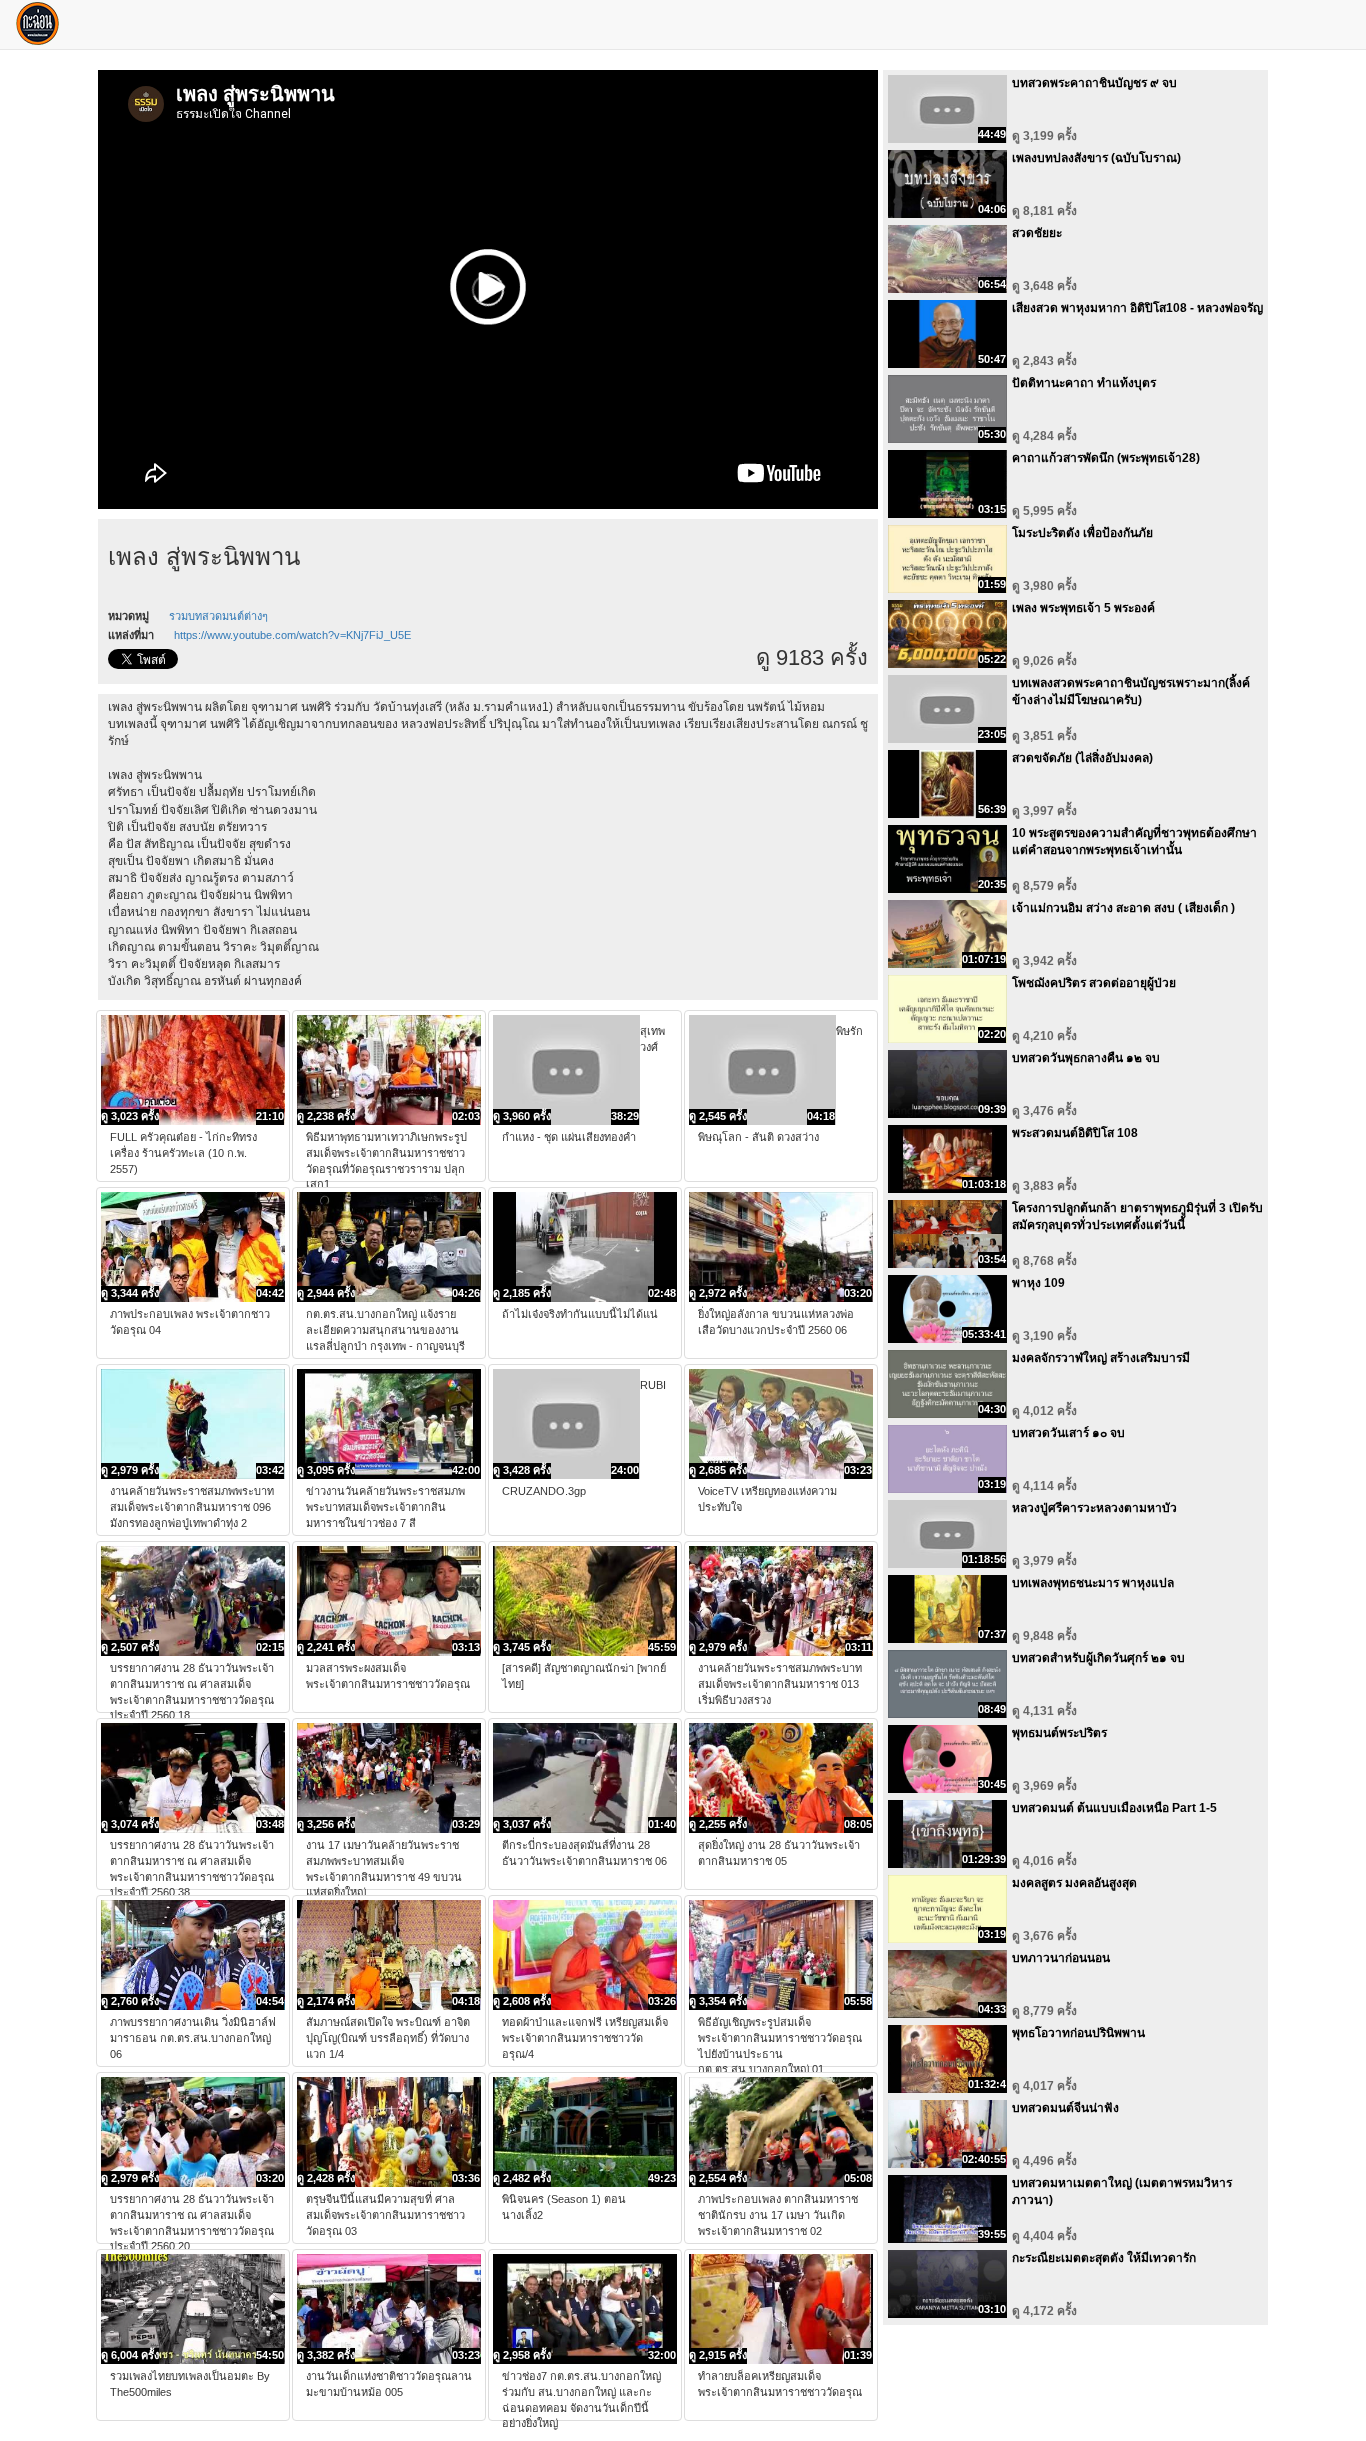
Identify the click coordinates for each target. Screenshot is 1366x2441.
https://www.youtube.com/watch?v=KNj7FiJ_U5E (292, 635)
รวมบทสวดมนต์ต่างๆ (218, 616)
